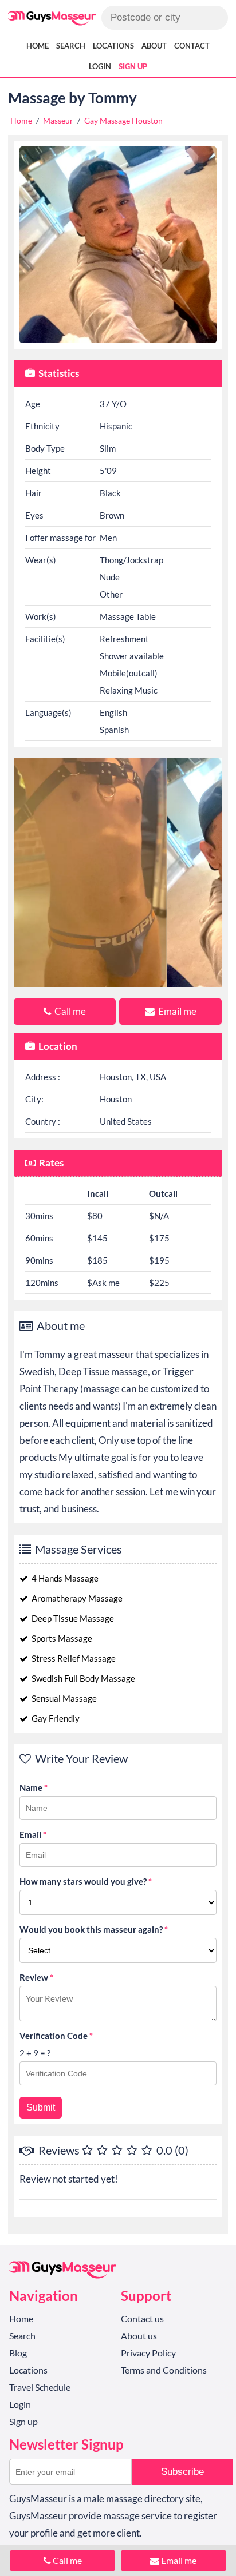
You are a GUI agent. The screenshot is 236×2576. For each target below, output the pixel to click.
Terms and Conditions (164, 2370)
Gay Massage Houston (123, 120)
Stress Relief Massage (73, 1658)
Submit (41, 2107)
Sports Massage (61, 1638)
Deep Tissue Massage (72, 1618)
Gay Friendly (55, 1718)
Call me (69, 1011)
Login (100, 66)
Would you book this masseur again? (94, 1929)
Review (36, 1977)
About (154, 46)
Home (38, 46)
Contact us (142, 2318)
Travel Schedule (40, 2387)
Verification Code (56, 2036)
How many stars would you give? (86, 1881)
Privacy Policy (148, 2353)
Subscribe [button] (182, 2472)
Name (34, 1787)
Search (71, 46)
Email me (176, 1011)
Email (33, 1834)
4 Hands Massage (64, 1578)
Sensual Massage (63, 1698)
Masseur (58, 120)
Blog (18, 2353)
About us (139, 2336)
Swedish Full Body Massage (82, 1678)
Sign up (133, 66)
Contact (192, 46)
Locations (113, 46)
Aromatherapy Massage (76, 1598)
